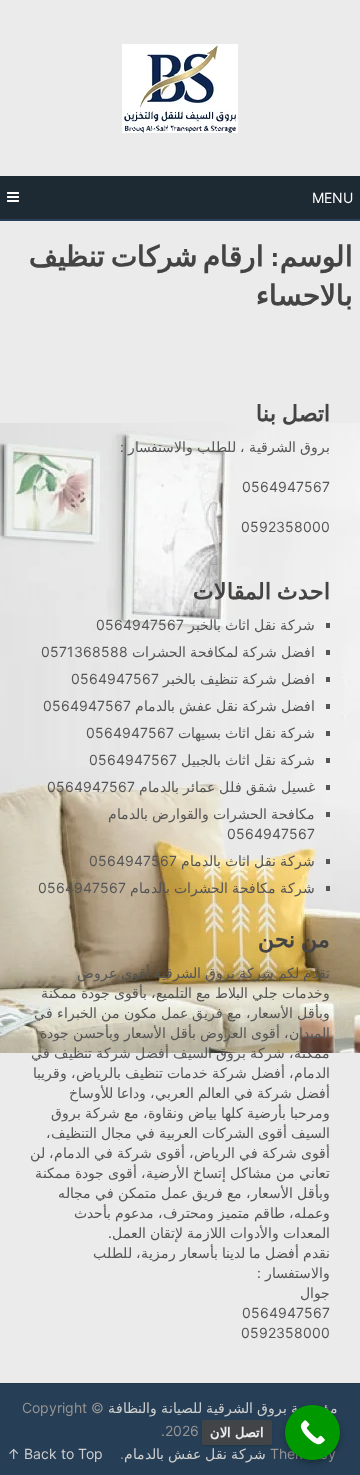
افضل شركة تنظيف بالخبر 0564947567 (193, 678)
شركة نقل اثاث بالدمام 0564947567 (202, 860)
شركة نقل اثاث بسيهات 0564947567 (200, 732)
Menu (332, 197)
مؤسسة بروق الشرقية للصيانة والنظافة (223, 1407)
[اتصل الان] (312, 1432)
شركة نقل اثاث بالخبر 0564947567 (205, 624)
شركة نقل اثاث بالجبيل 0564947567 (202, 759)
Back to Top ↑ (55, 1453)
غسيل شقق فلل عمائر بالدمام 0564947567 (181, 786)
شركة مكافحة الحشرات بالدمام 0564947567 (176, 887)
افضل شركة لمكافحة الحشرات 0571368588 (178, 651)
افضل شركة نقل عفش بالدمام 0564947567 (179, 705)
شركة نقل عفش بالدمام (195, 1453)
